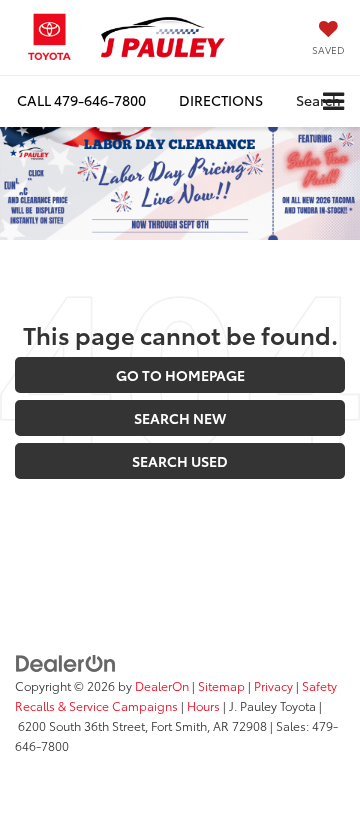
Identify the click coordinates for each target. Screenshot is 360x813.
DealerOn (162, 685)
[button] (81, 100)
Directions (221, 100)
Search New (180, 418)
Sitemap (221, 685)
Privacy (273, 685)
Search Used (180, 461)
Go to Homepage (180, 375)
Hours (203, 705)
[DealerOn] (66, 661)
